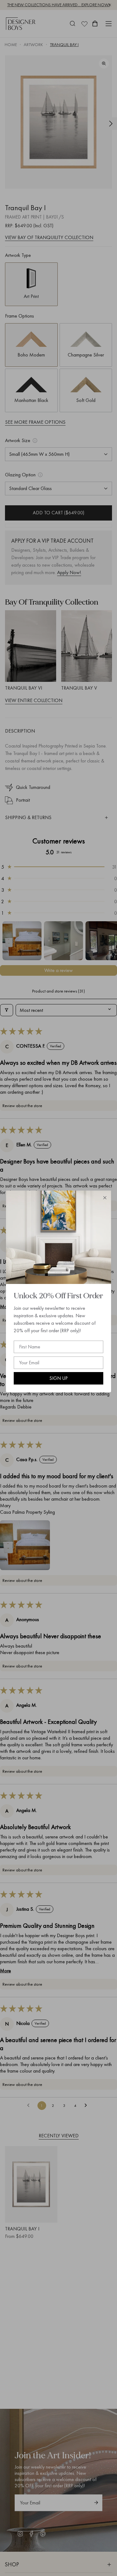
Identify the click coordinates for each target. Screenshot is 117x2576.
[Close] (105, 1198)
